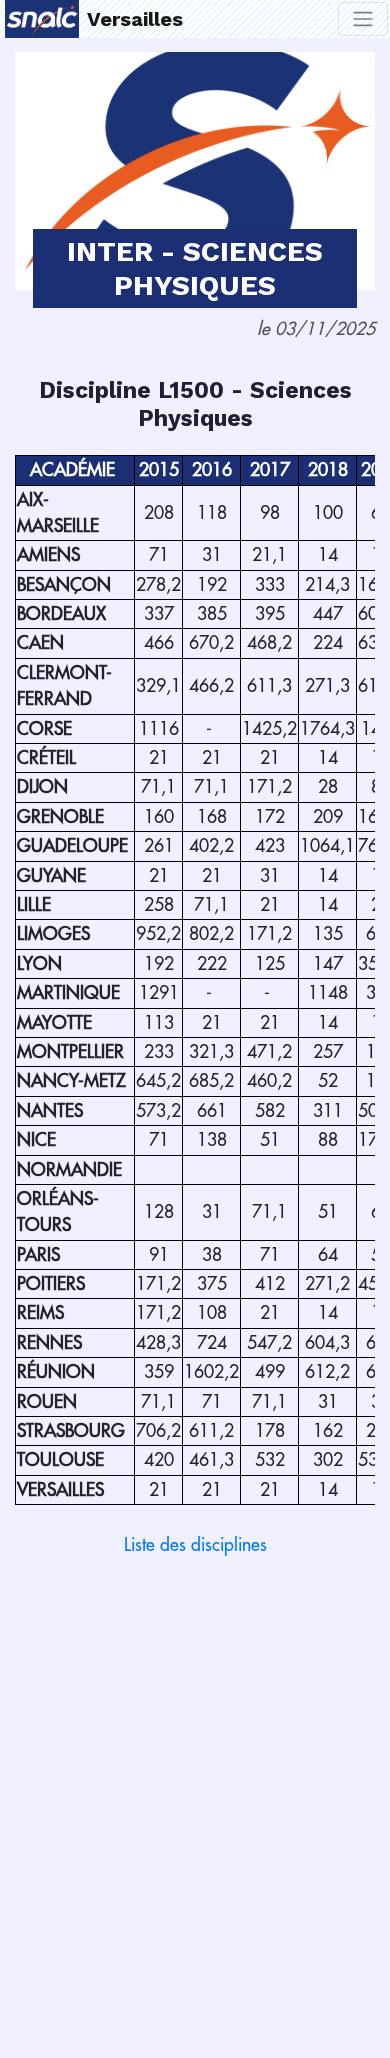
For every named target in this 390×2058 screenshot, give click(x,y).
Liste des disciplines (195, 1545)
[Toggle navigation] (363, 19)
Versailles (135, 19)
